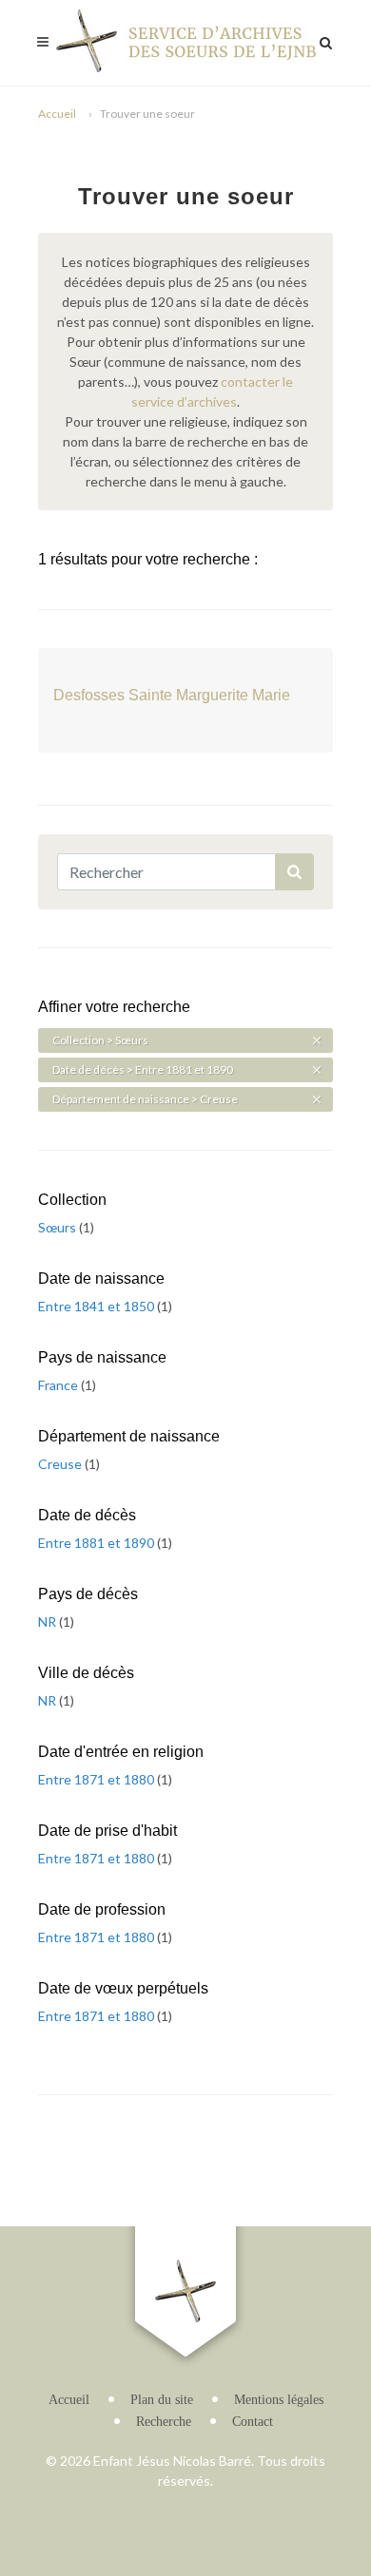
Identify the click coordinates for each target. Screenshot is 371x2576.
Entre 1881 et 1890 (98, 1543)
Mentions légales (279, 2400)
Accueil (57, 114)
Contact (253, 2422)
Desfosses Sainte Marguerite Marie (172, 695)
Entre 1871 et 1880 (98, 1779)
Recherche (164, 2422)
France (59, 1385)
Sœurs (59, 1227)
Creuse (61, 1464)
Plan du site (162, 2400)
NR (49, 1622)
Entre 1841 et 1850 (98, 1306)
